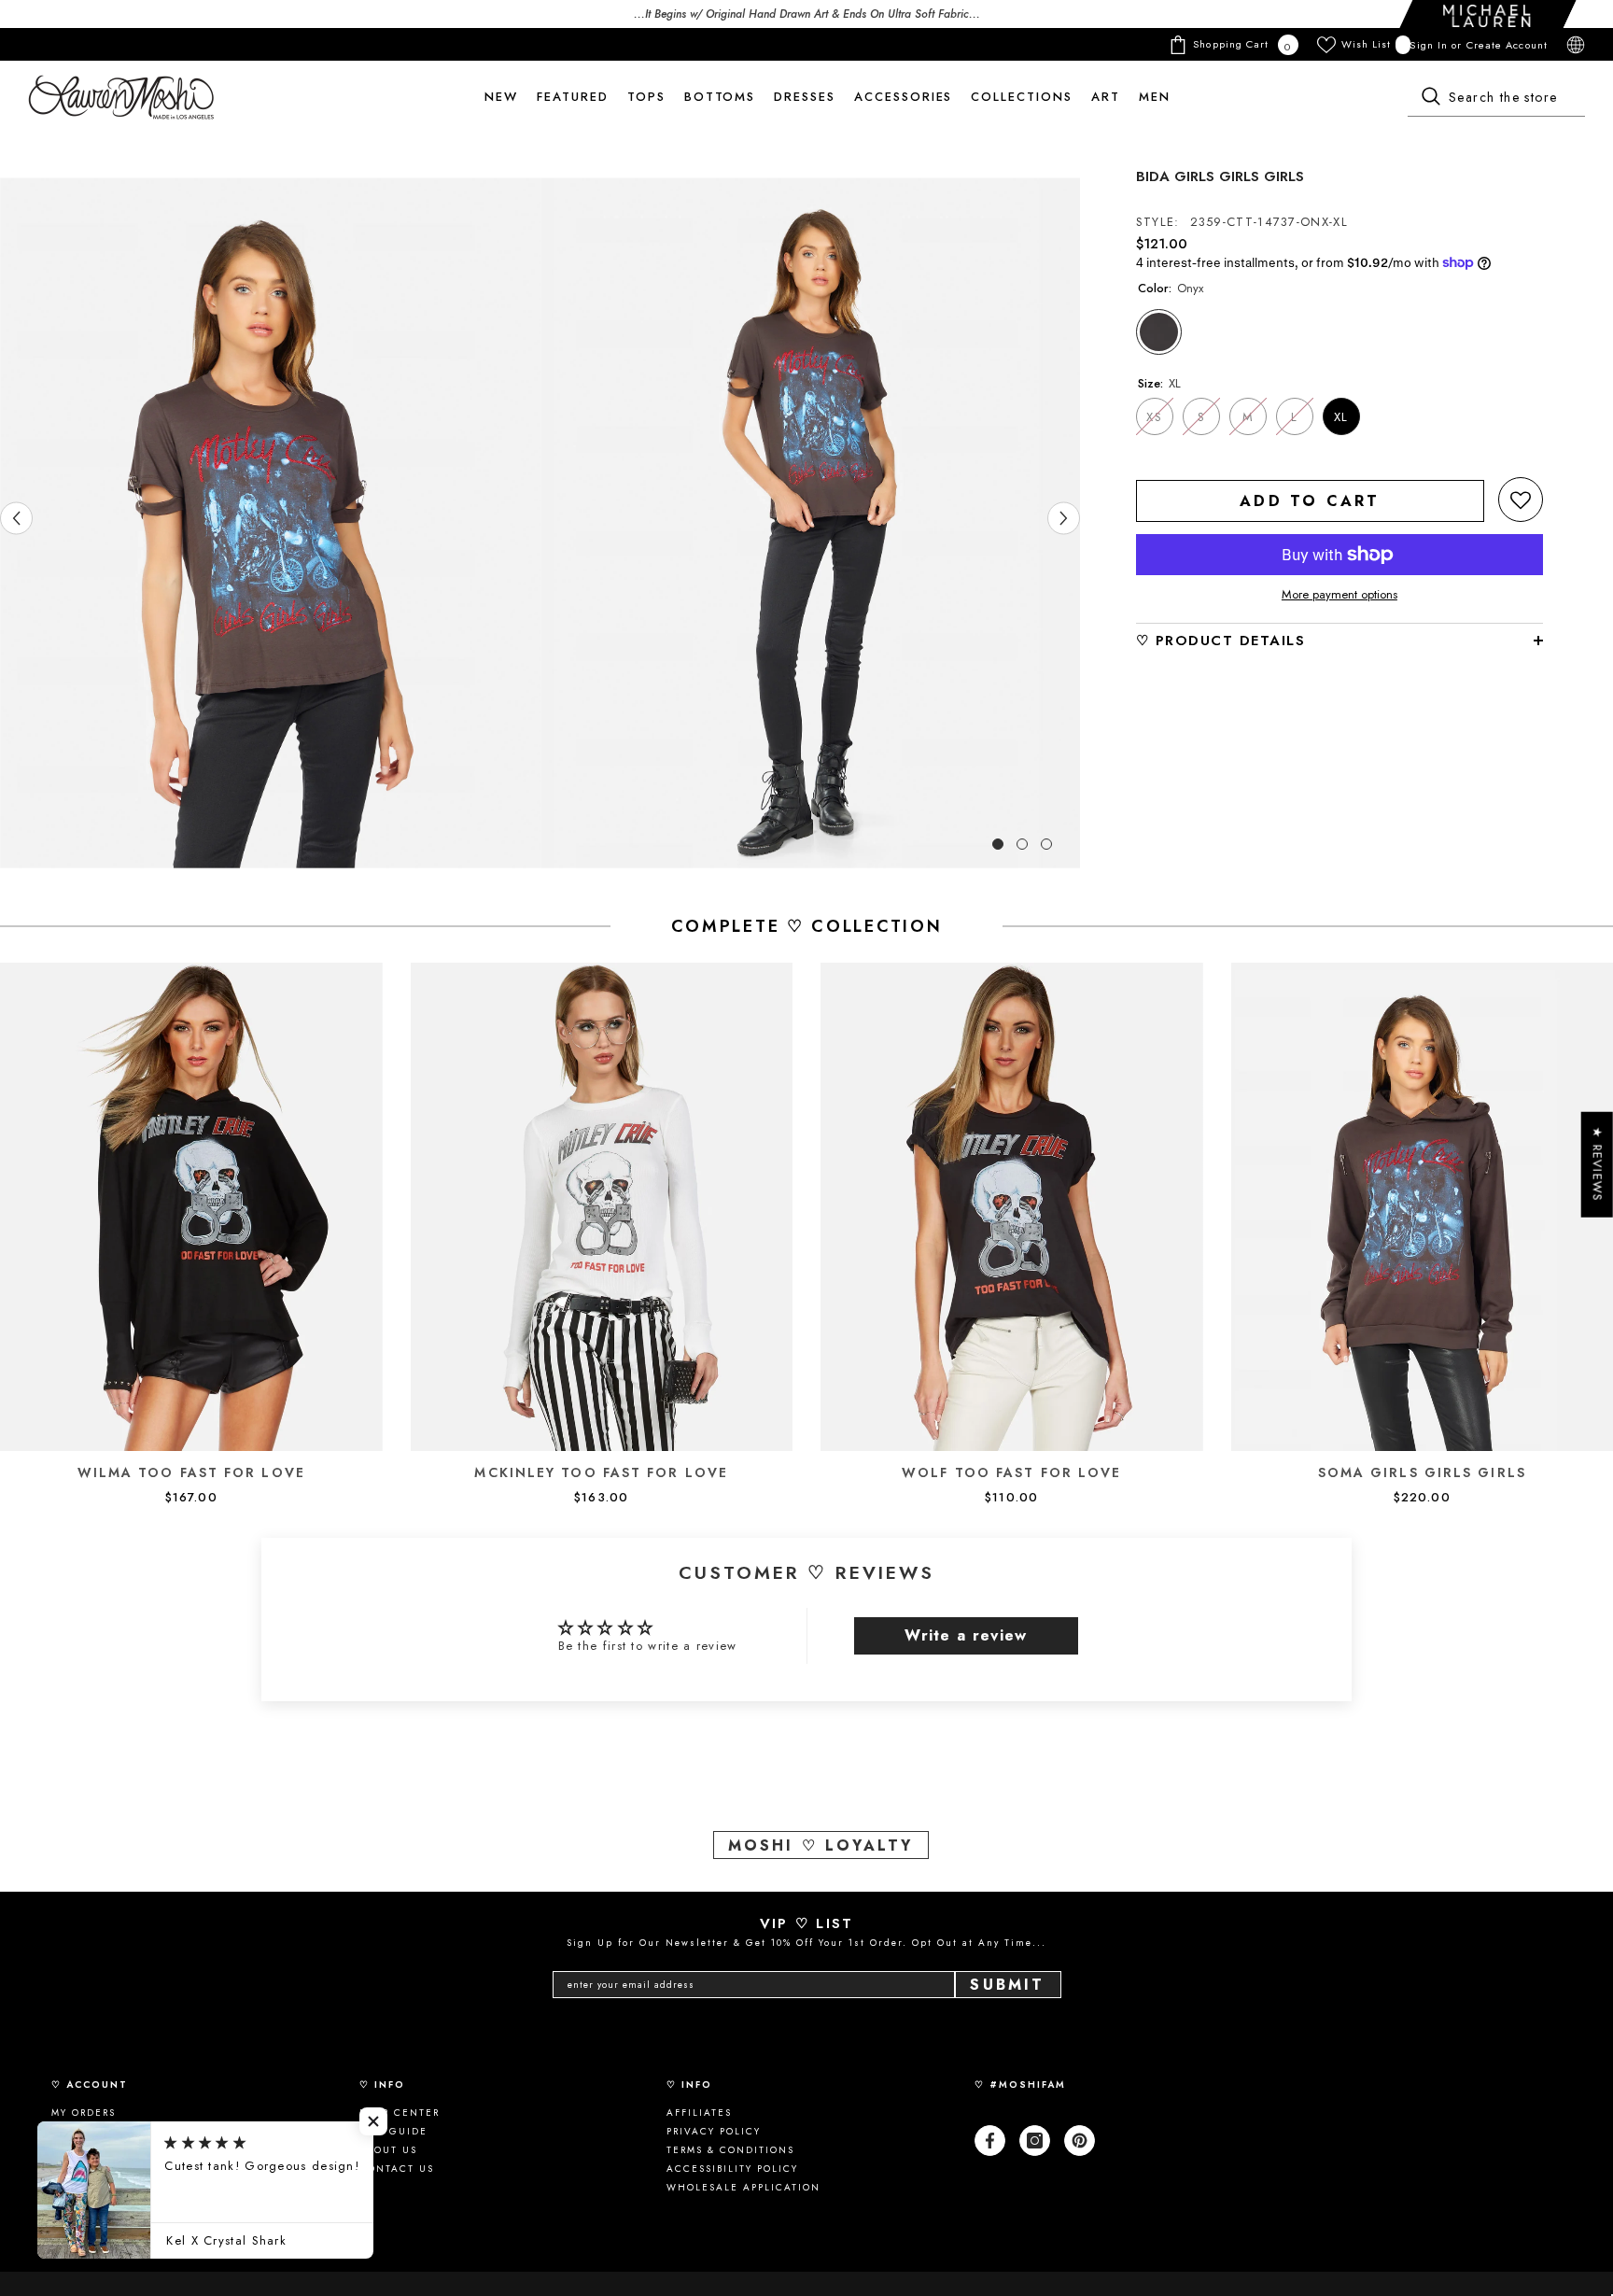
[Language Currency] (1576, 45)
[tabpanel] (270, 523)
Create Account (1507, 45)
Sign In (1431, 45)
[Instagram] (1035, 2141)
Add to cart (1310, 501)
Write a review (966, 1635)
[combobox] (1496, 98)
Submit (1007, 1985)
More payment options (1339, 595)
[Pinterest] (1080, 2141)
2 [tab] (1022, 844)
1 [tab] (998, 844)
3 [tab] (1046, 844)
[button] (1521, 500)
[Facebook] (990, 2141)
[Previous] (16, 519)
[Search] (1496, 98)
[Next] (1064, 519)
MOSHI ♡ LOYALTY (821, 1845)
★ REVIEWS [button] (1598, 1164)
